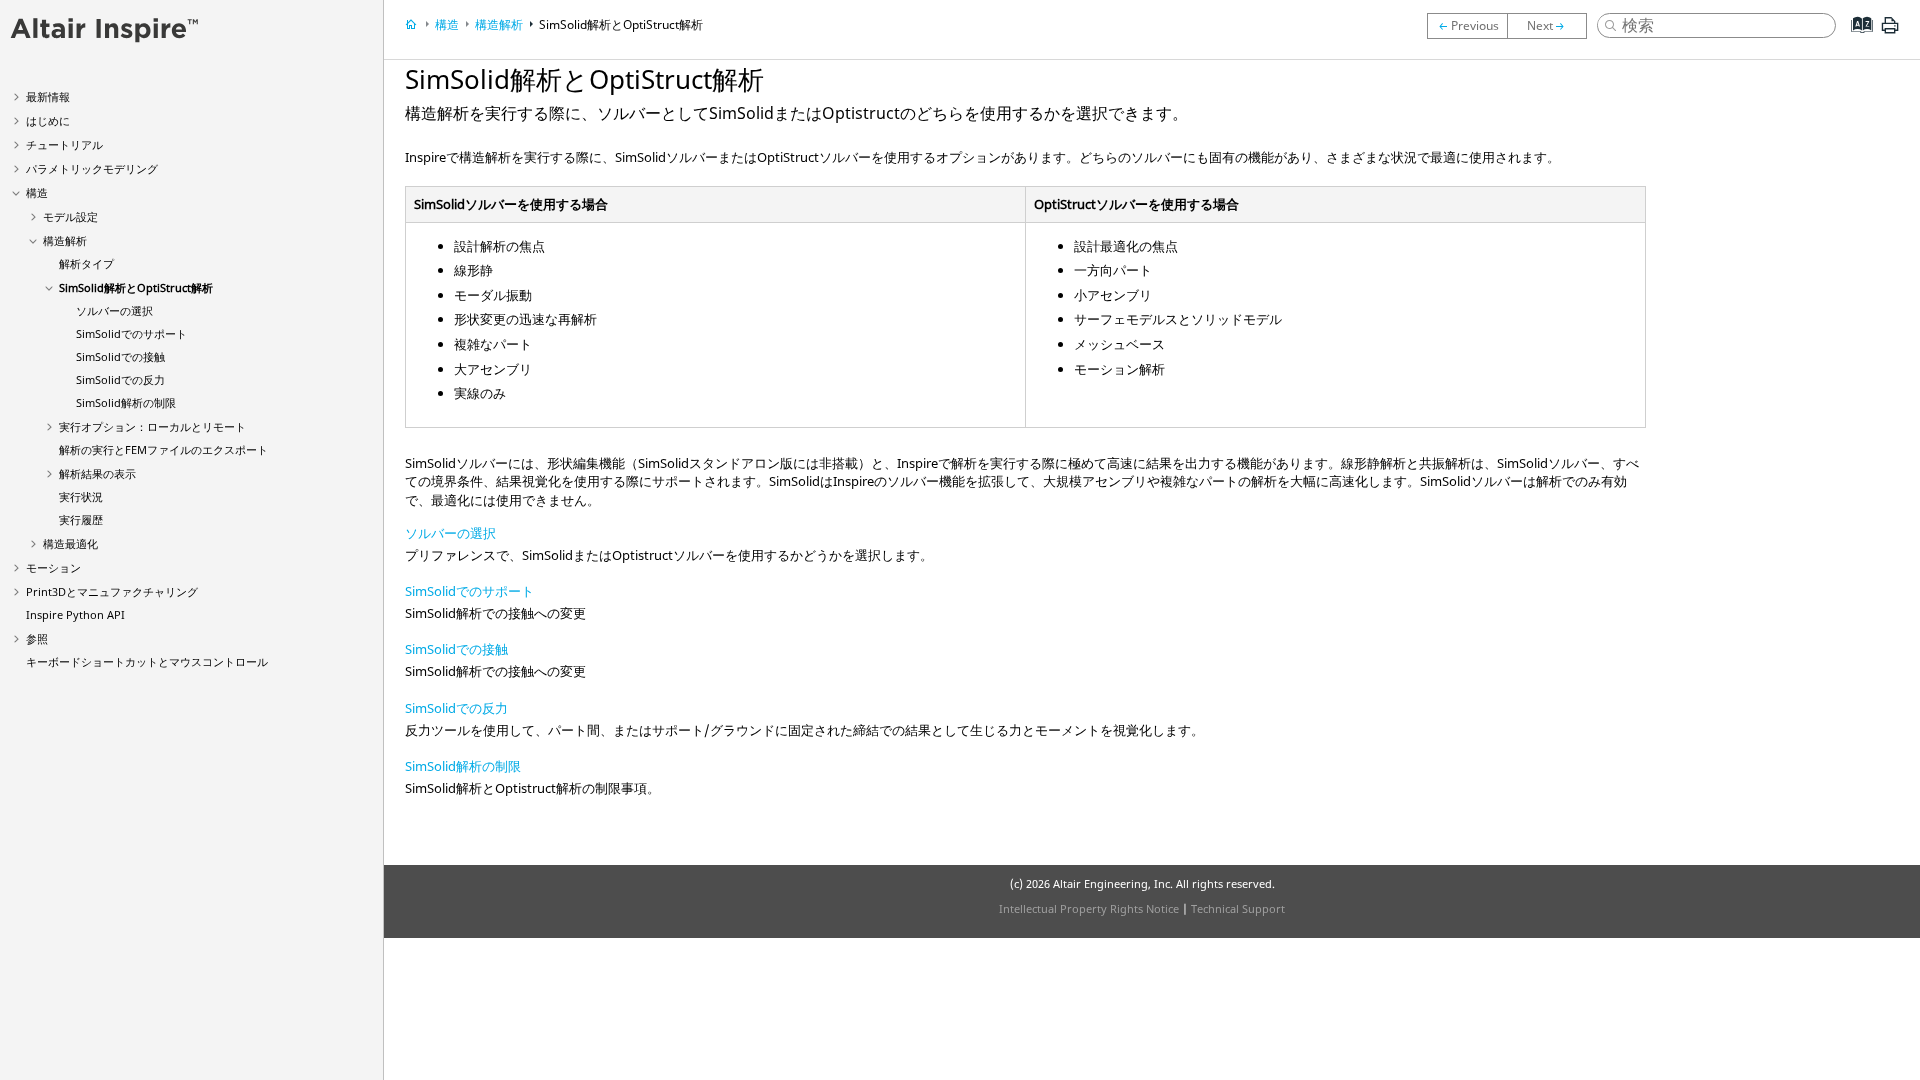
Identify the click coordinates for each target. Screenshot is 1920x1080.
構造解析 (65, 240)
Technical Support (1238, 908)
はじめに (48, 120)
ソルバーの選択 (114, 310)
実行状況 (81, 496)
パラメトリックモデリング (92, 168)
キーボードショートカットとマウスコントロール (147, 661)
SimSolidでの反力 (120, 379)
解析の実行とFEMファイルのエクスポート (163, 449)
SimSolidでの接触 (120, 356)
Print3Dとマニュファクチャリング (112, 591)
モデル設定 (70, 216)
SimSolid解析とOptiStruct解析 (136, 287)
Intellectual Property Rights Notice (1089, 908)
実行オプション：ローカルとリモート (152, 426)
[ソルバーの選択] (1552, 26)
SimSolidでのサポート (131, 333)
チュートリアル (64, 144)
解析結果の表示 (97, 473)
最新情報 (48, 96)
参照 (37, 638)
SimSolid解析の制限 (126, 402)
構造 (37, 192)
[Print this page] (1890, 33)
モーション (53, 567)
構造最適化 (70, 543)
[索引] (1855, 40)
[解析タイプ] (1467, 26)
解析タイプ (86, 263)
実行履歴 (81, 519)
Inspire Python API (75, 614)
